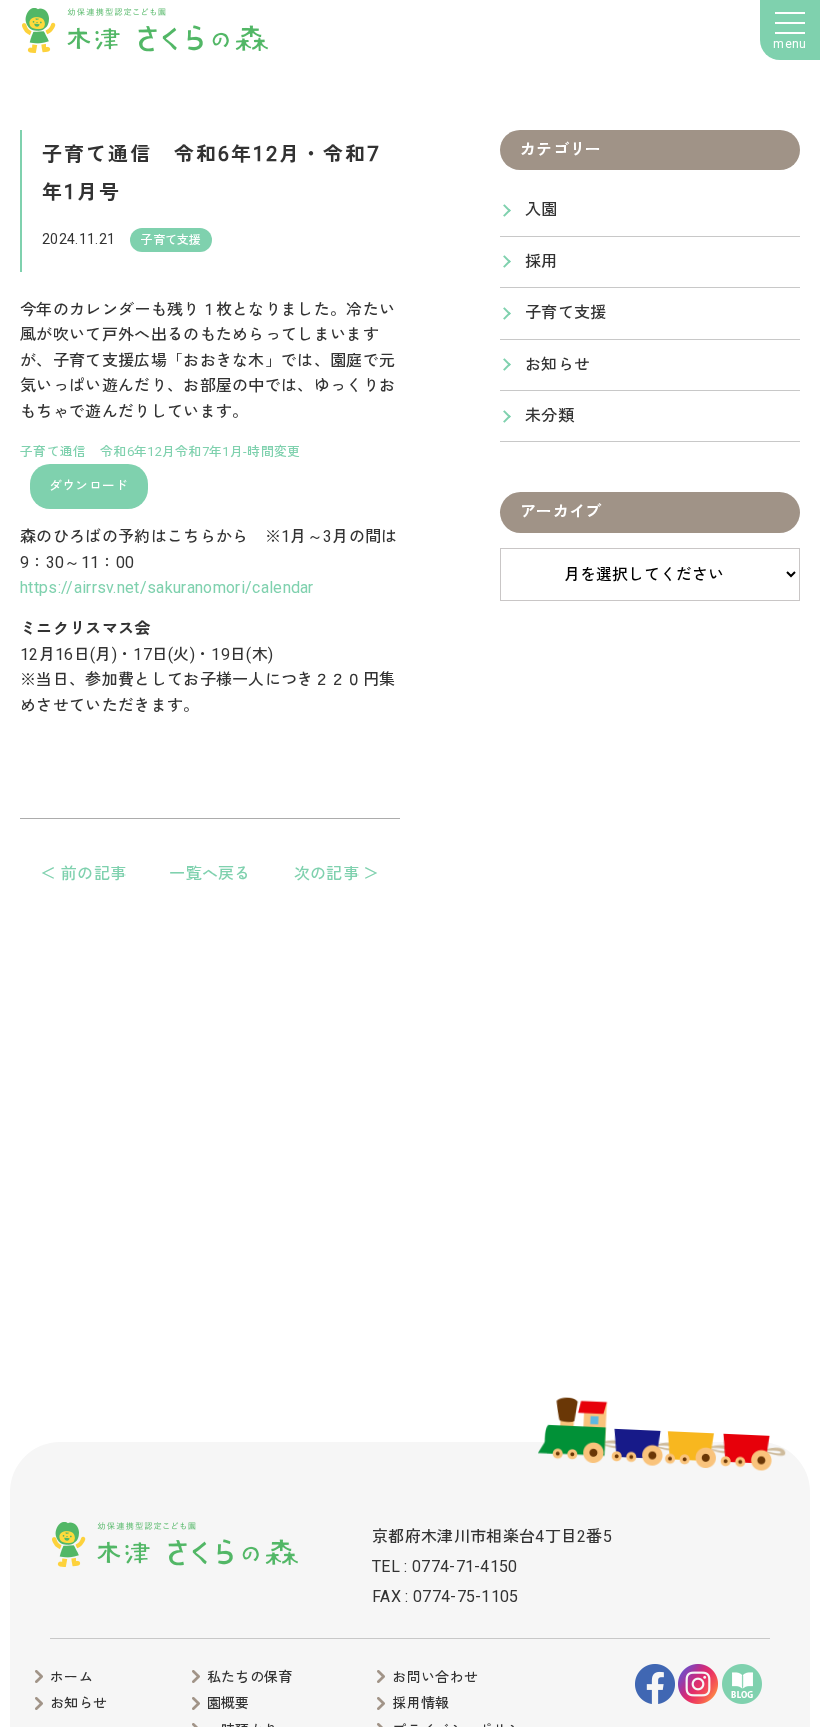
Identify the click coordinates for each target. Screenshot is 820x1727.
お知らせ (557, 364)
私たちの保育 (250, 1677)
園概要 (228, 1703)
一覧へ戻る (210, 873)
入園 (541, 209)
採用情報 (420, 1703)
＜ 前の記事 (83, 873)
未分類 (549, 415)
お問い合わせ (435, 1677)
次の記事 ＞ (337, 873)
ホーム (71, 1677)
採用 (541, 261)
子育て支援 (566, 312)
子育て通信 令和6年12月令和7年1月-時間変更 (160, 451)
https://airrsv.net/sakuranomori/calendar (167, 587)
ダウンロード (89, 485)
